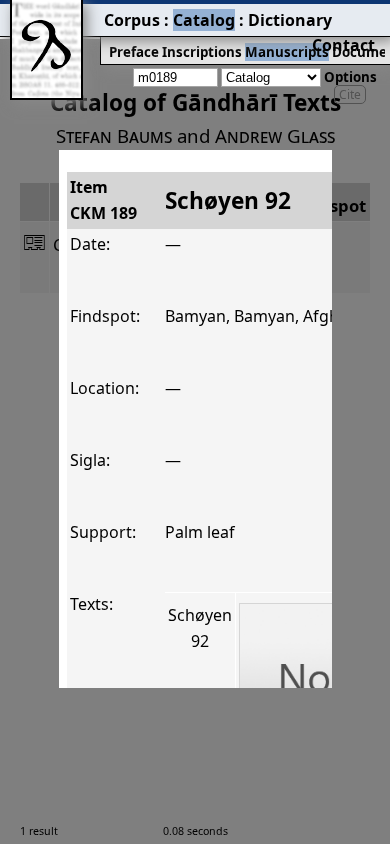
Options (350, 77)
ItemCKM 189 (103, 200)
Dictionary (290, 20)
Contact (343, 45)
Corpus (132, 20)
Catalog (204, 20)
